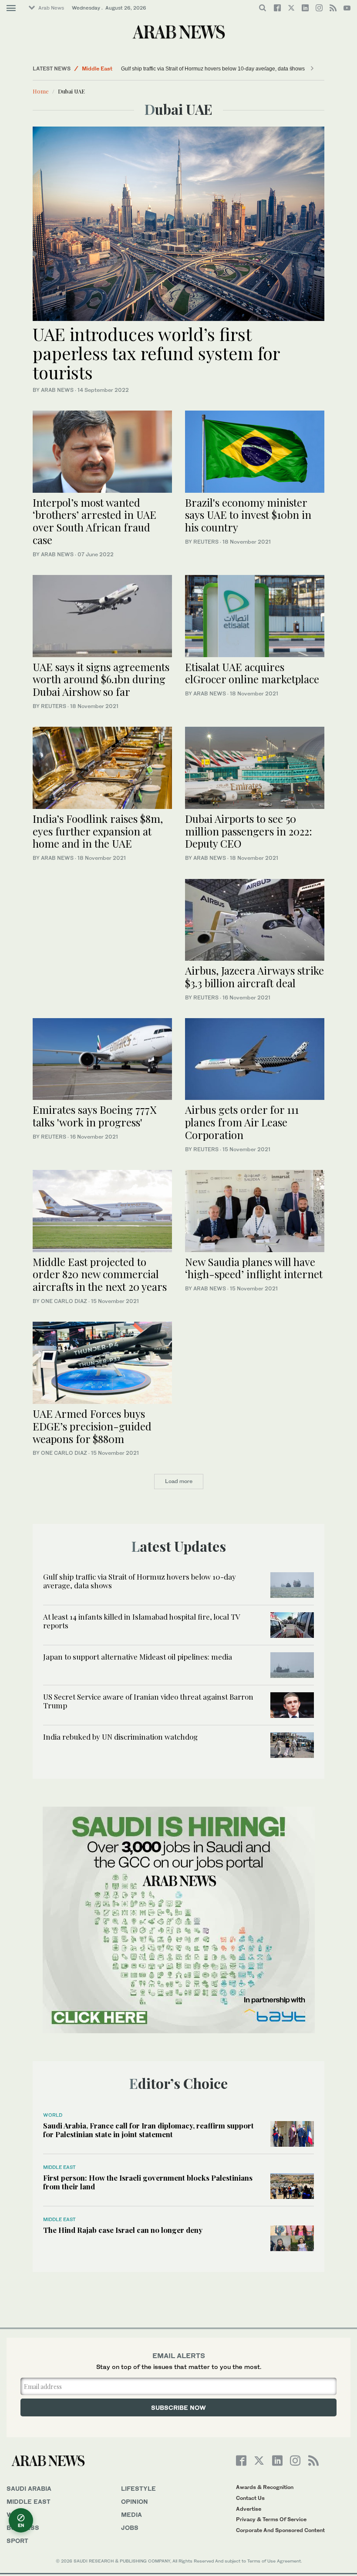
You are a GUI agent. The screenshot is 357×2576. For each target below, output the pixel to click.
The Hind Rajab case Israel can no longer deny (123, 2230)
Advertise (249, 2509)
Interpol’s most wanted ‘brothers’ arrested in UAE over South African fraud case (94, 521)
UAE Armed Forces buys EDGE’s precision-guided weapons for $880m (92, 1426)
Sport (17, 2541)
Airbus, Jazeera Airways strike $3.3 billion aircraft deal (254, 977)
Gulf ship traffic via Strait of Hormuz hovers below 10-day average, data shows (213, 69)
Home (41, 91)
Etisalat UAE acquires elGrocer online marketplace (253, 673)
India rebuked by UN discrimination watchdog (120, 1737)
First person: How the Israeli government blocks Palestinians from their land (148, 2182)
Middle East (97, 68)
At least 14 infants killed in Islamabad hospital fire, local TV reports (141, 1621)
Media (131, 2514)
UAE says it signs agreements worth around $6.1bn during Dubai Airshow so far (101, 679)
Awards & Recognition (265, 2487)
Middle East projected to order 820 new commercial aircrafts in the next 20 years (101, 1274)
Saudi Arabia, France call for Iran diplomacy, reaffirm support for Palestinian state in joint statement (148, 2130)
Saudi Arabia (29, 2488)
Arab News (51, 8)
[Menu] (11, 8)
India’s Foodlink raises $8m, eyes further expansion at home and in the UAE (98, 831)
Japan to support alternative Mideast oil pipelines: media (138, 1657)
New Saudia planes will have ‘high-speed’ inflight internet (254, 1268)
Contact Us (250, 2498)
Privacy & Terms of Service (271, 2519)
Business (23, 2528)
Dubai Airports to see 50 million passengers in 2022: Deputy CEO (249, 831)
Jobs (130, 2528)
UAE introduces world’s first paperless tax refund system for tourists (156, 353)
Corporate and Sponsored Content (280, 2530)
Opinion (135, 2501)
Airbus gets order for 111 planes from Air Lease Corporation (242, 1122)
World (53, 2115)
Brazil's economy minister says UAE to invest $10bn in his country (248, 515)
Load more (179, 1481)
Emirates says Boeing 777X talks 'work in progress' (94, 1116)
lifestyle (138, 2488)
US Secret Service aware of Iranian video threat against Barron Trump (148, 1701)
